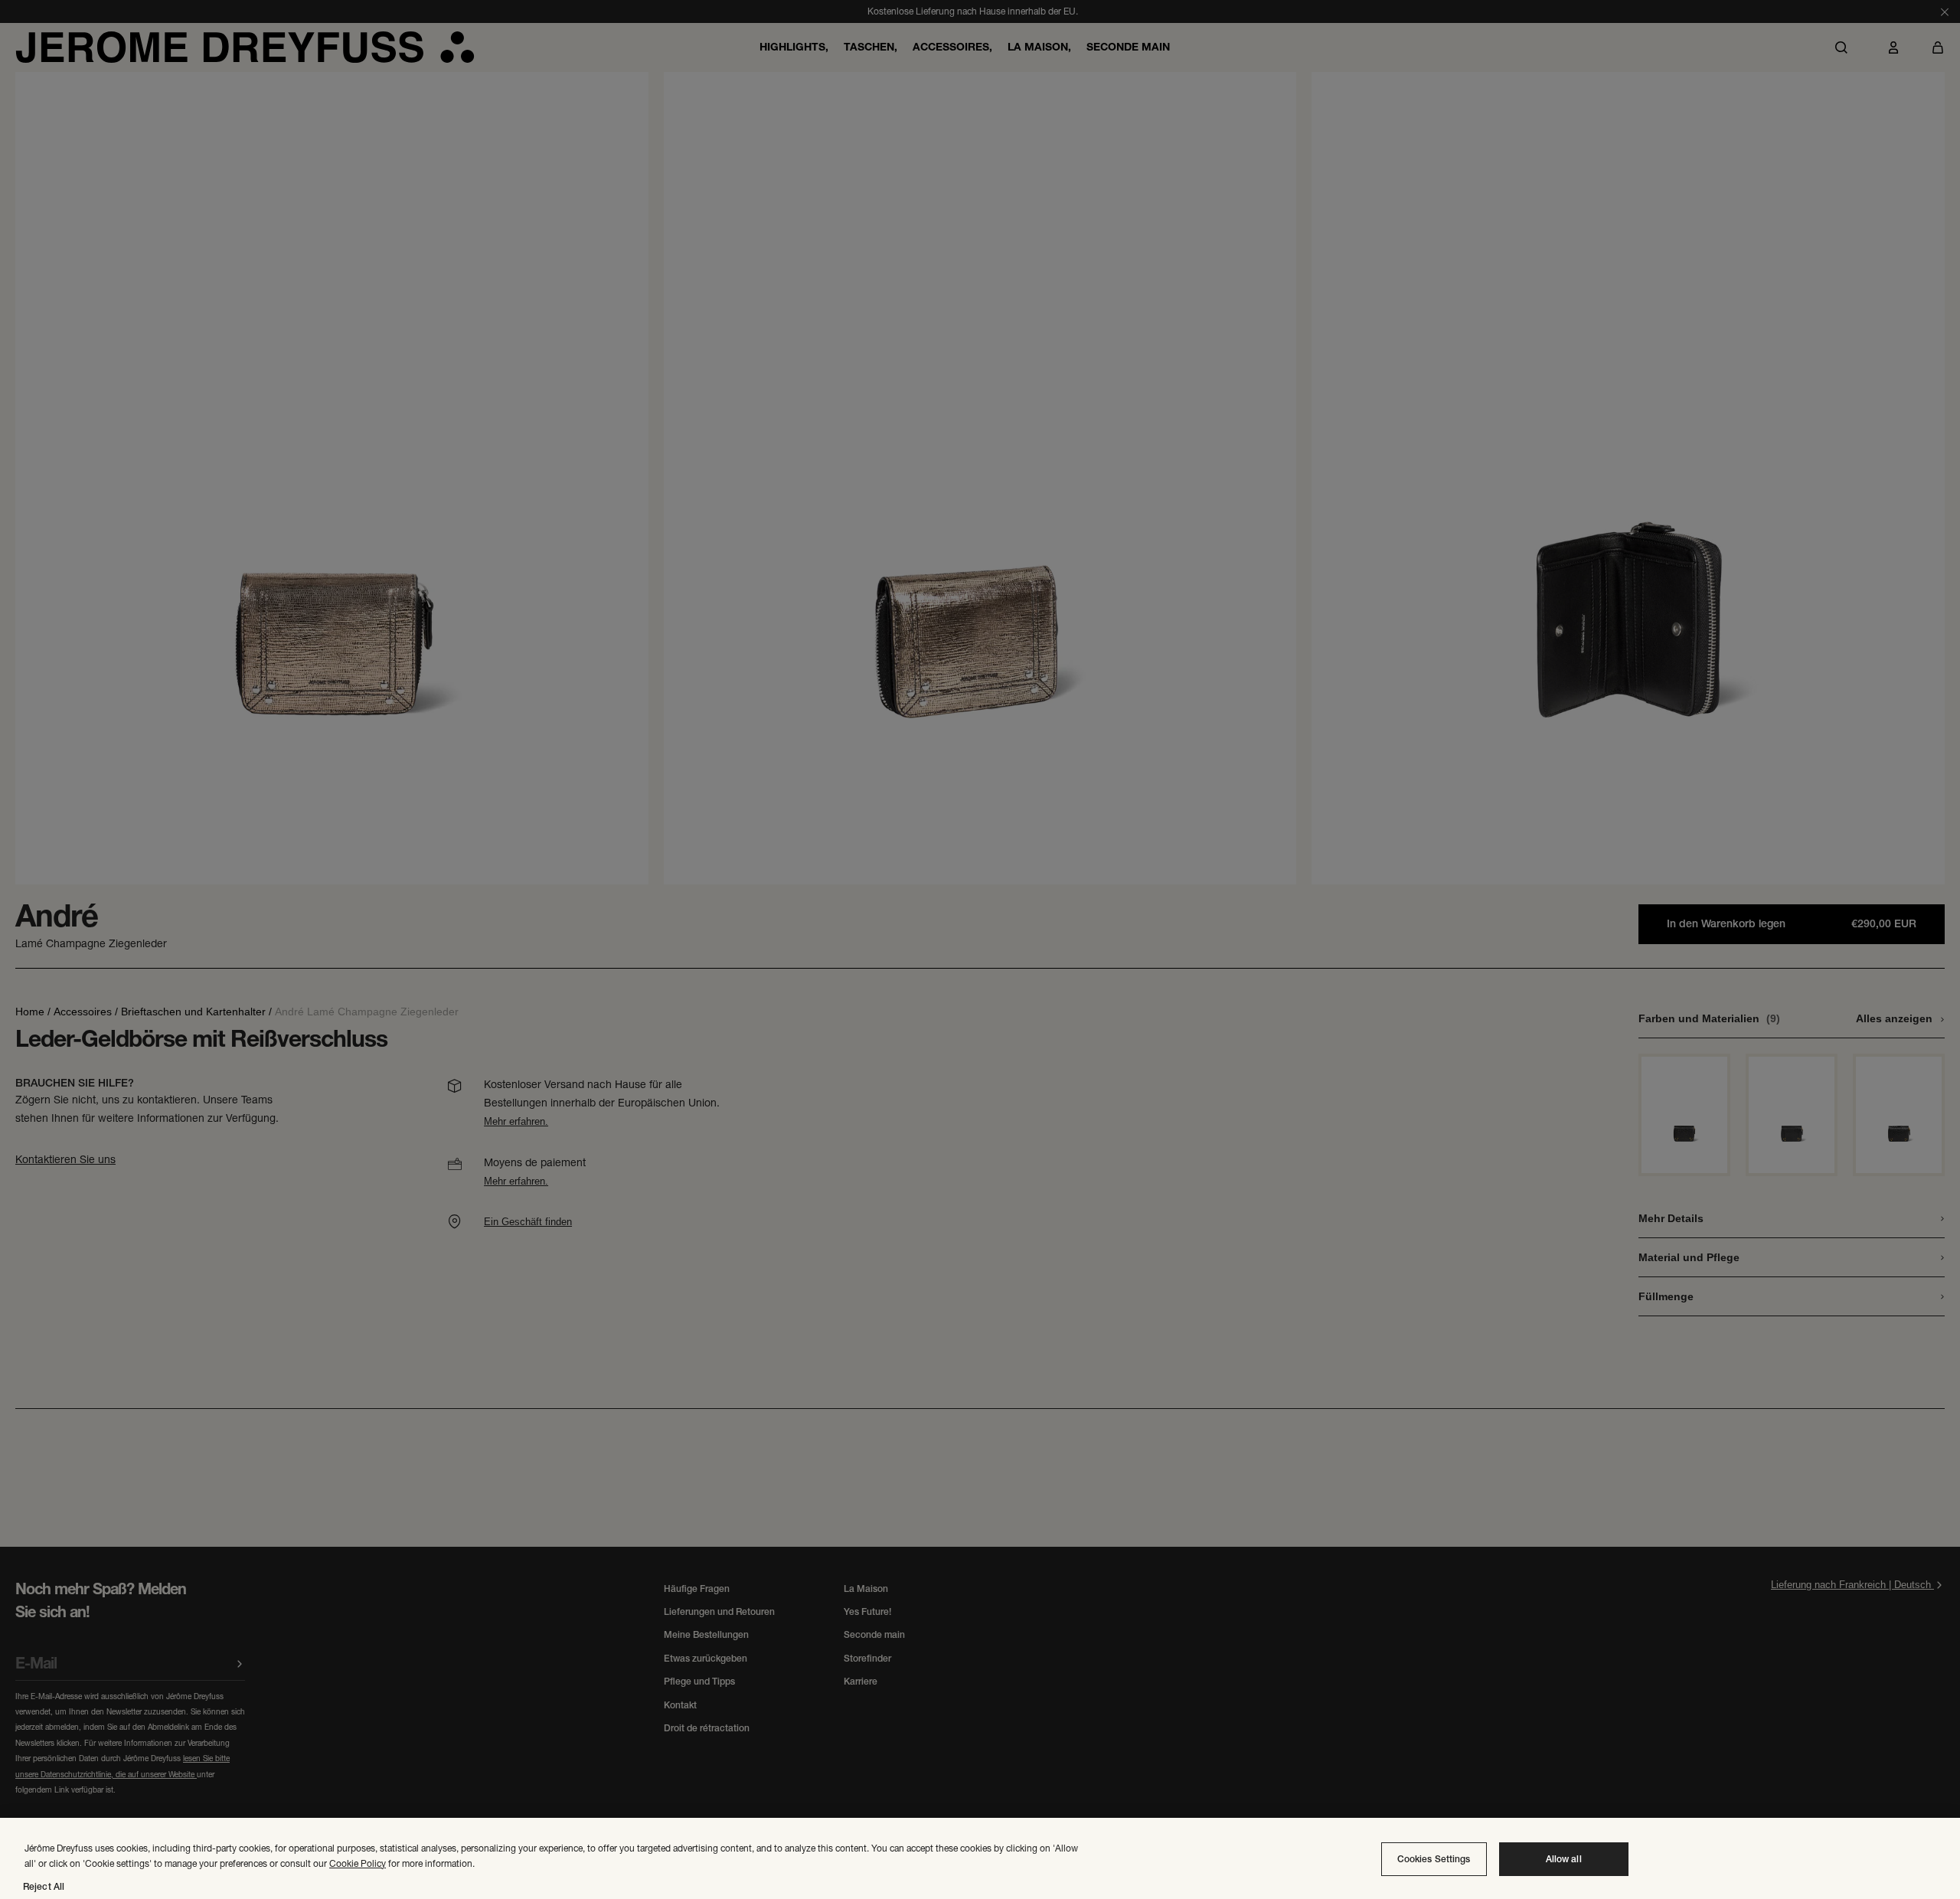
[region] (980, 1858)
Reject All (44, 1887)
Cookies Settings (1434, 1859)
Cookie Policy (358, 1863)
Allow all (1564, 1859)
